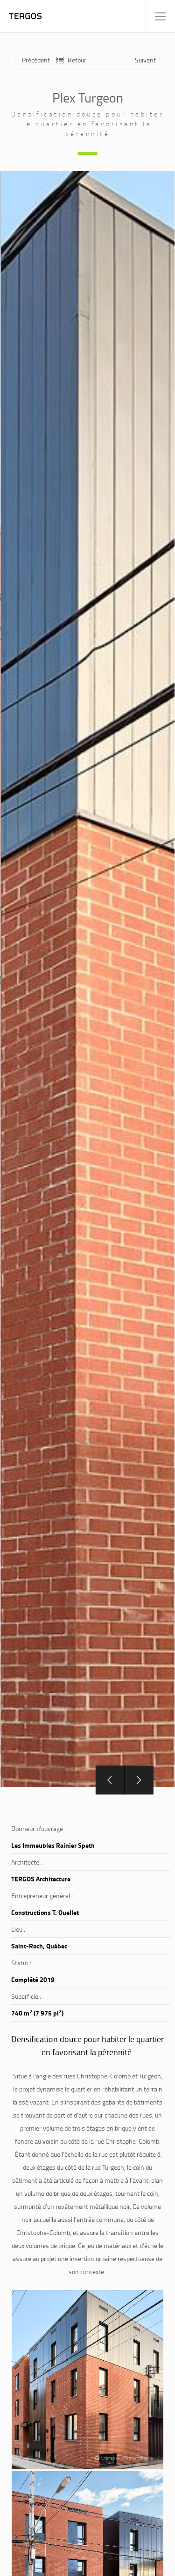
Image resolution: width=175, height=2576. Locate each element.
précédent (36, 60)
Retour (77, 60)
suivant (145, 60)
